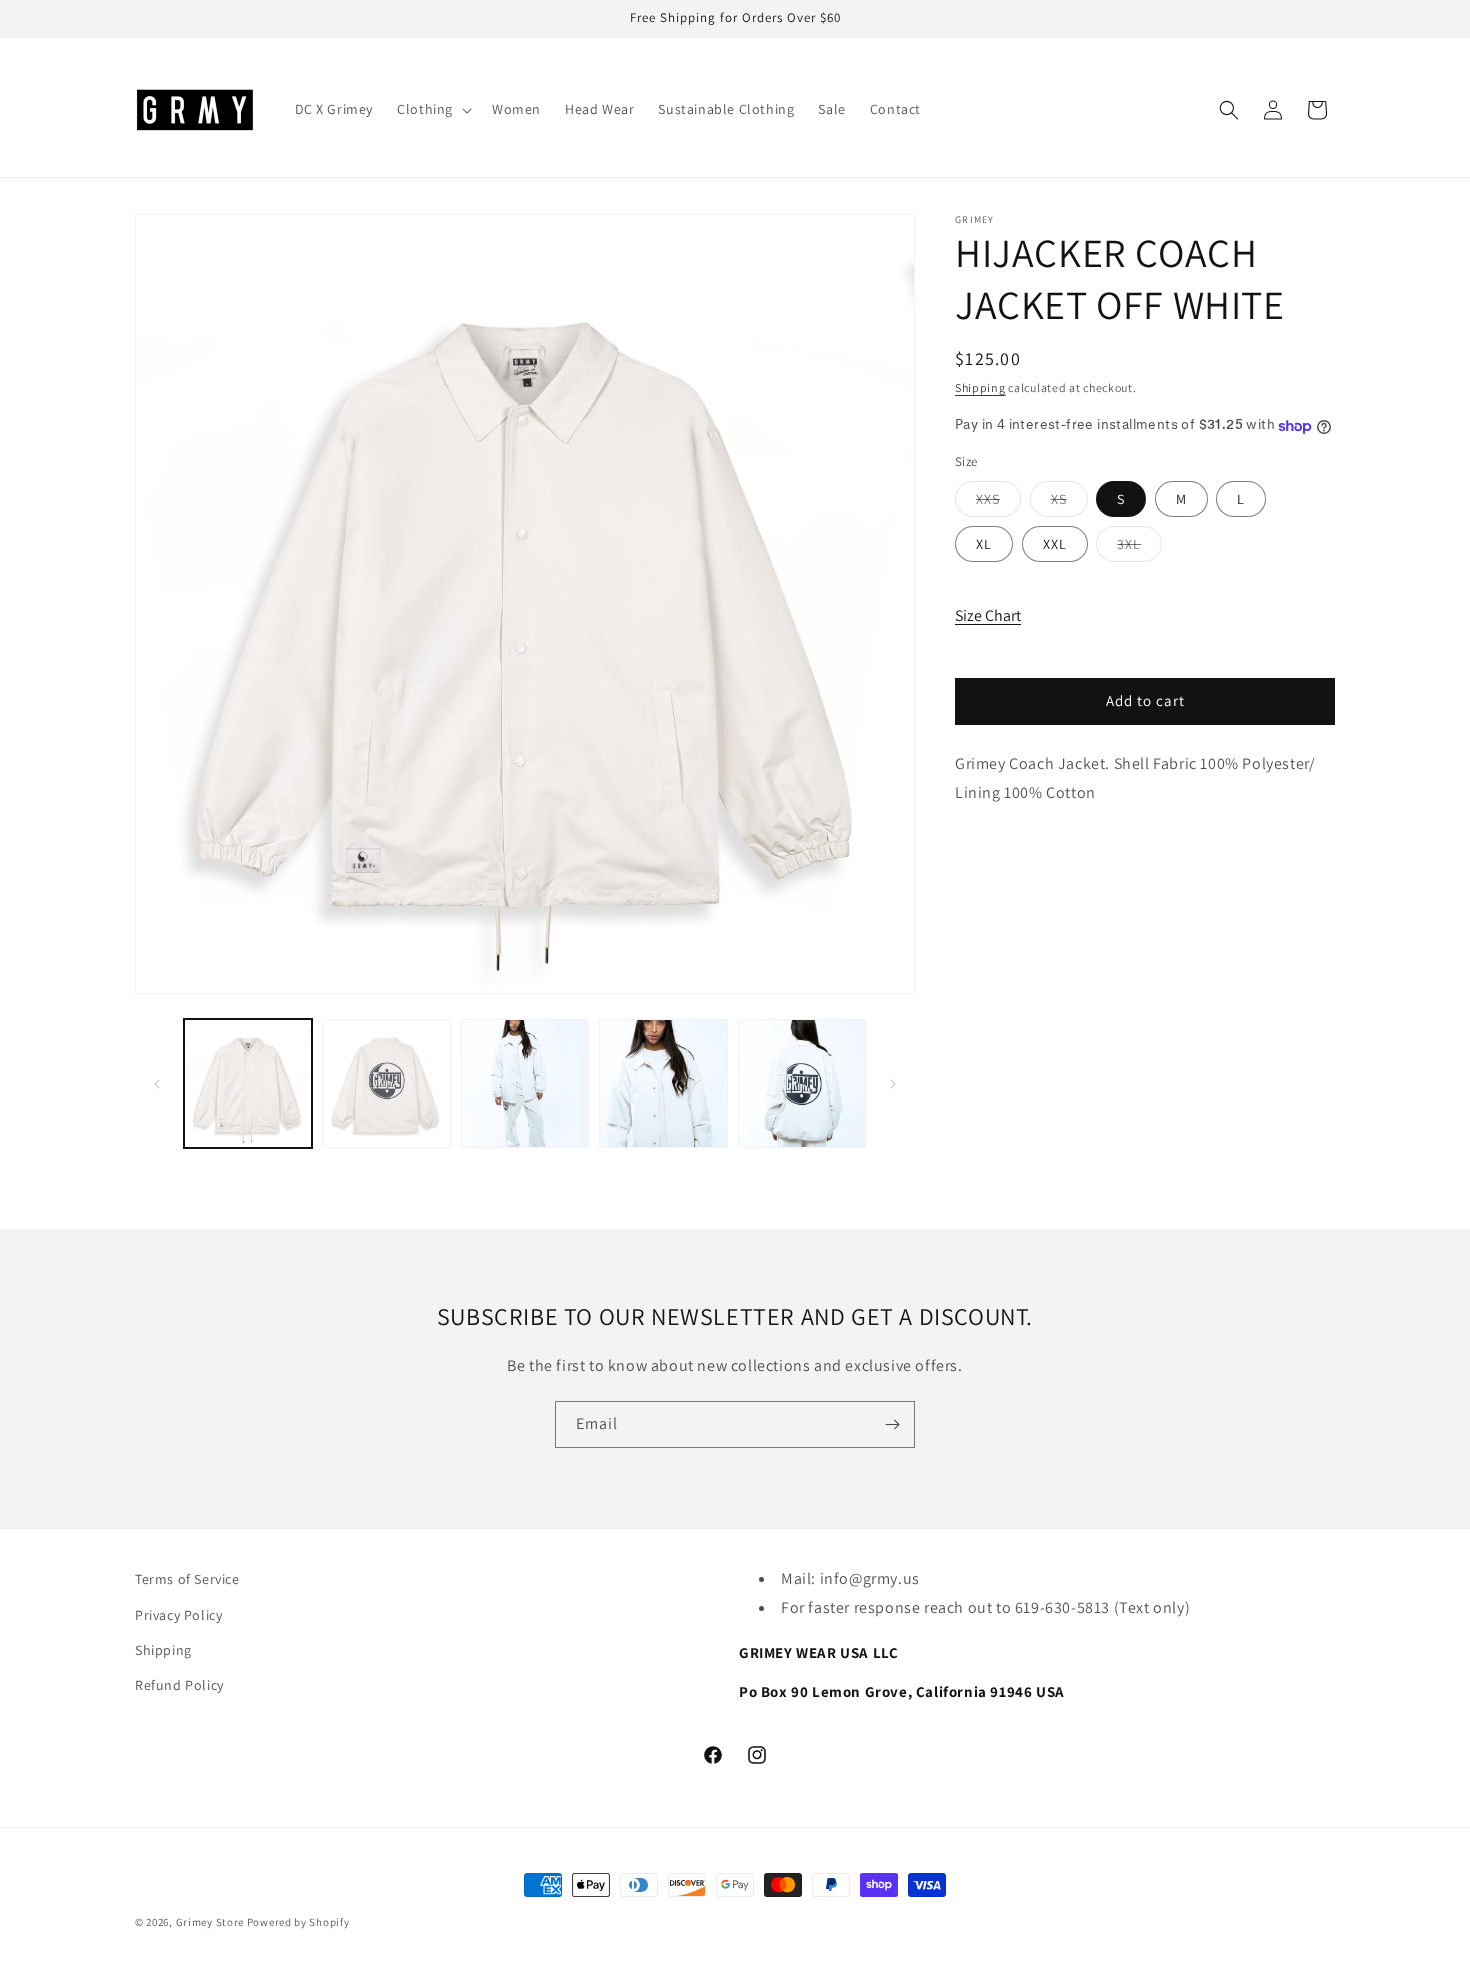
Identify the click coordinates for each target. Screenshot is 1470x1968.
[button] (432, 109)
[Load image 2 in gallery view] (386, 1083)
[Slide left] (157, 1084)
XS (1069, 504)
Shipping (980, 387)
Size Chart (988, 616)
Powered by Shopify (298, 1922)
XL (984, 545)
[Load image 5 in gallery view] (802, 1083)
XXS (998, 504)
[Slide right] (893, 1084)
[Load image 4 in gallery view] (663, 1083)
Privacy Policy (178, 1614)
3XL (1139, 549)
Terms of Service (187, 1579)
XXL (1055, 545)
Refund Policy (179, 1684)
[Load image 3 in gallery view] (525, 1083)
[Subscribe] (892, 1424)
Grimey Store (210, 1922)
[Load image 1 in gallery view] (248, 1083)
